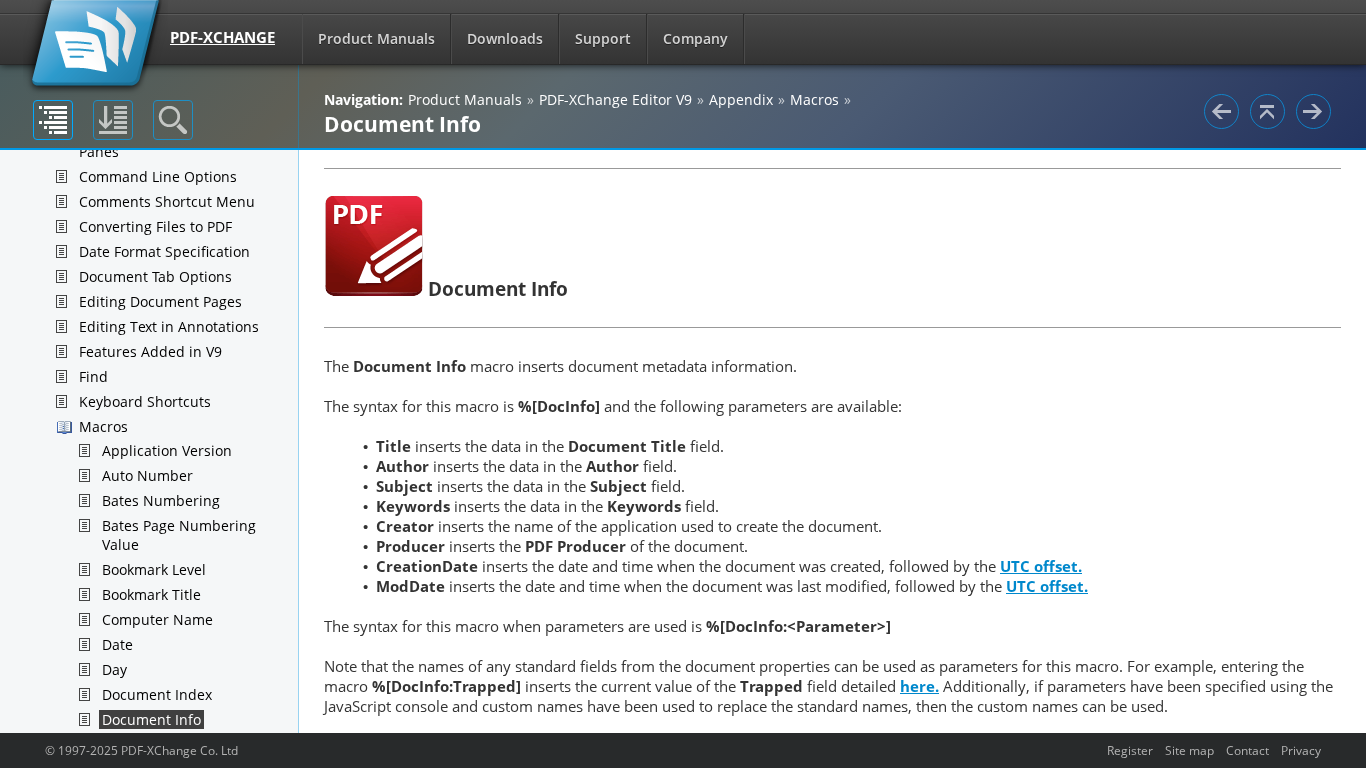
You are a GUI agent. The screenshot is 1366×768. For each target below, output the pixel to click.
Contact (1247, 750)
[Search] (173, 120)
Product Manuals (376, 38)
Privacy (1301, 750)
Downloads (505, 38)
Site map (1189, 750)
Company (695, 38)
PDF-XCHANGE (222, 37)
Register (1130, 750)
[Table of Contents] (53, 120)
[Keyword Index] (113, 120)
